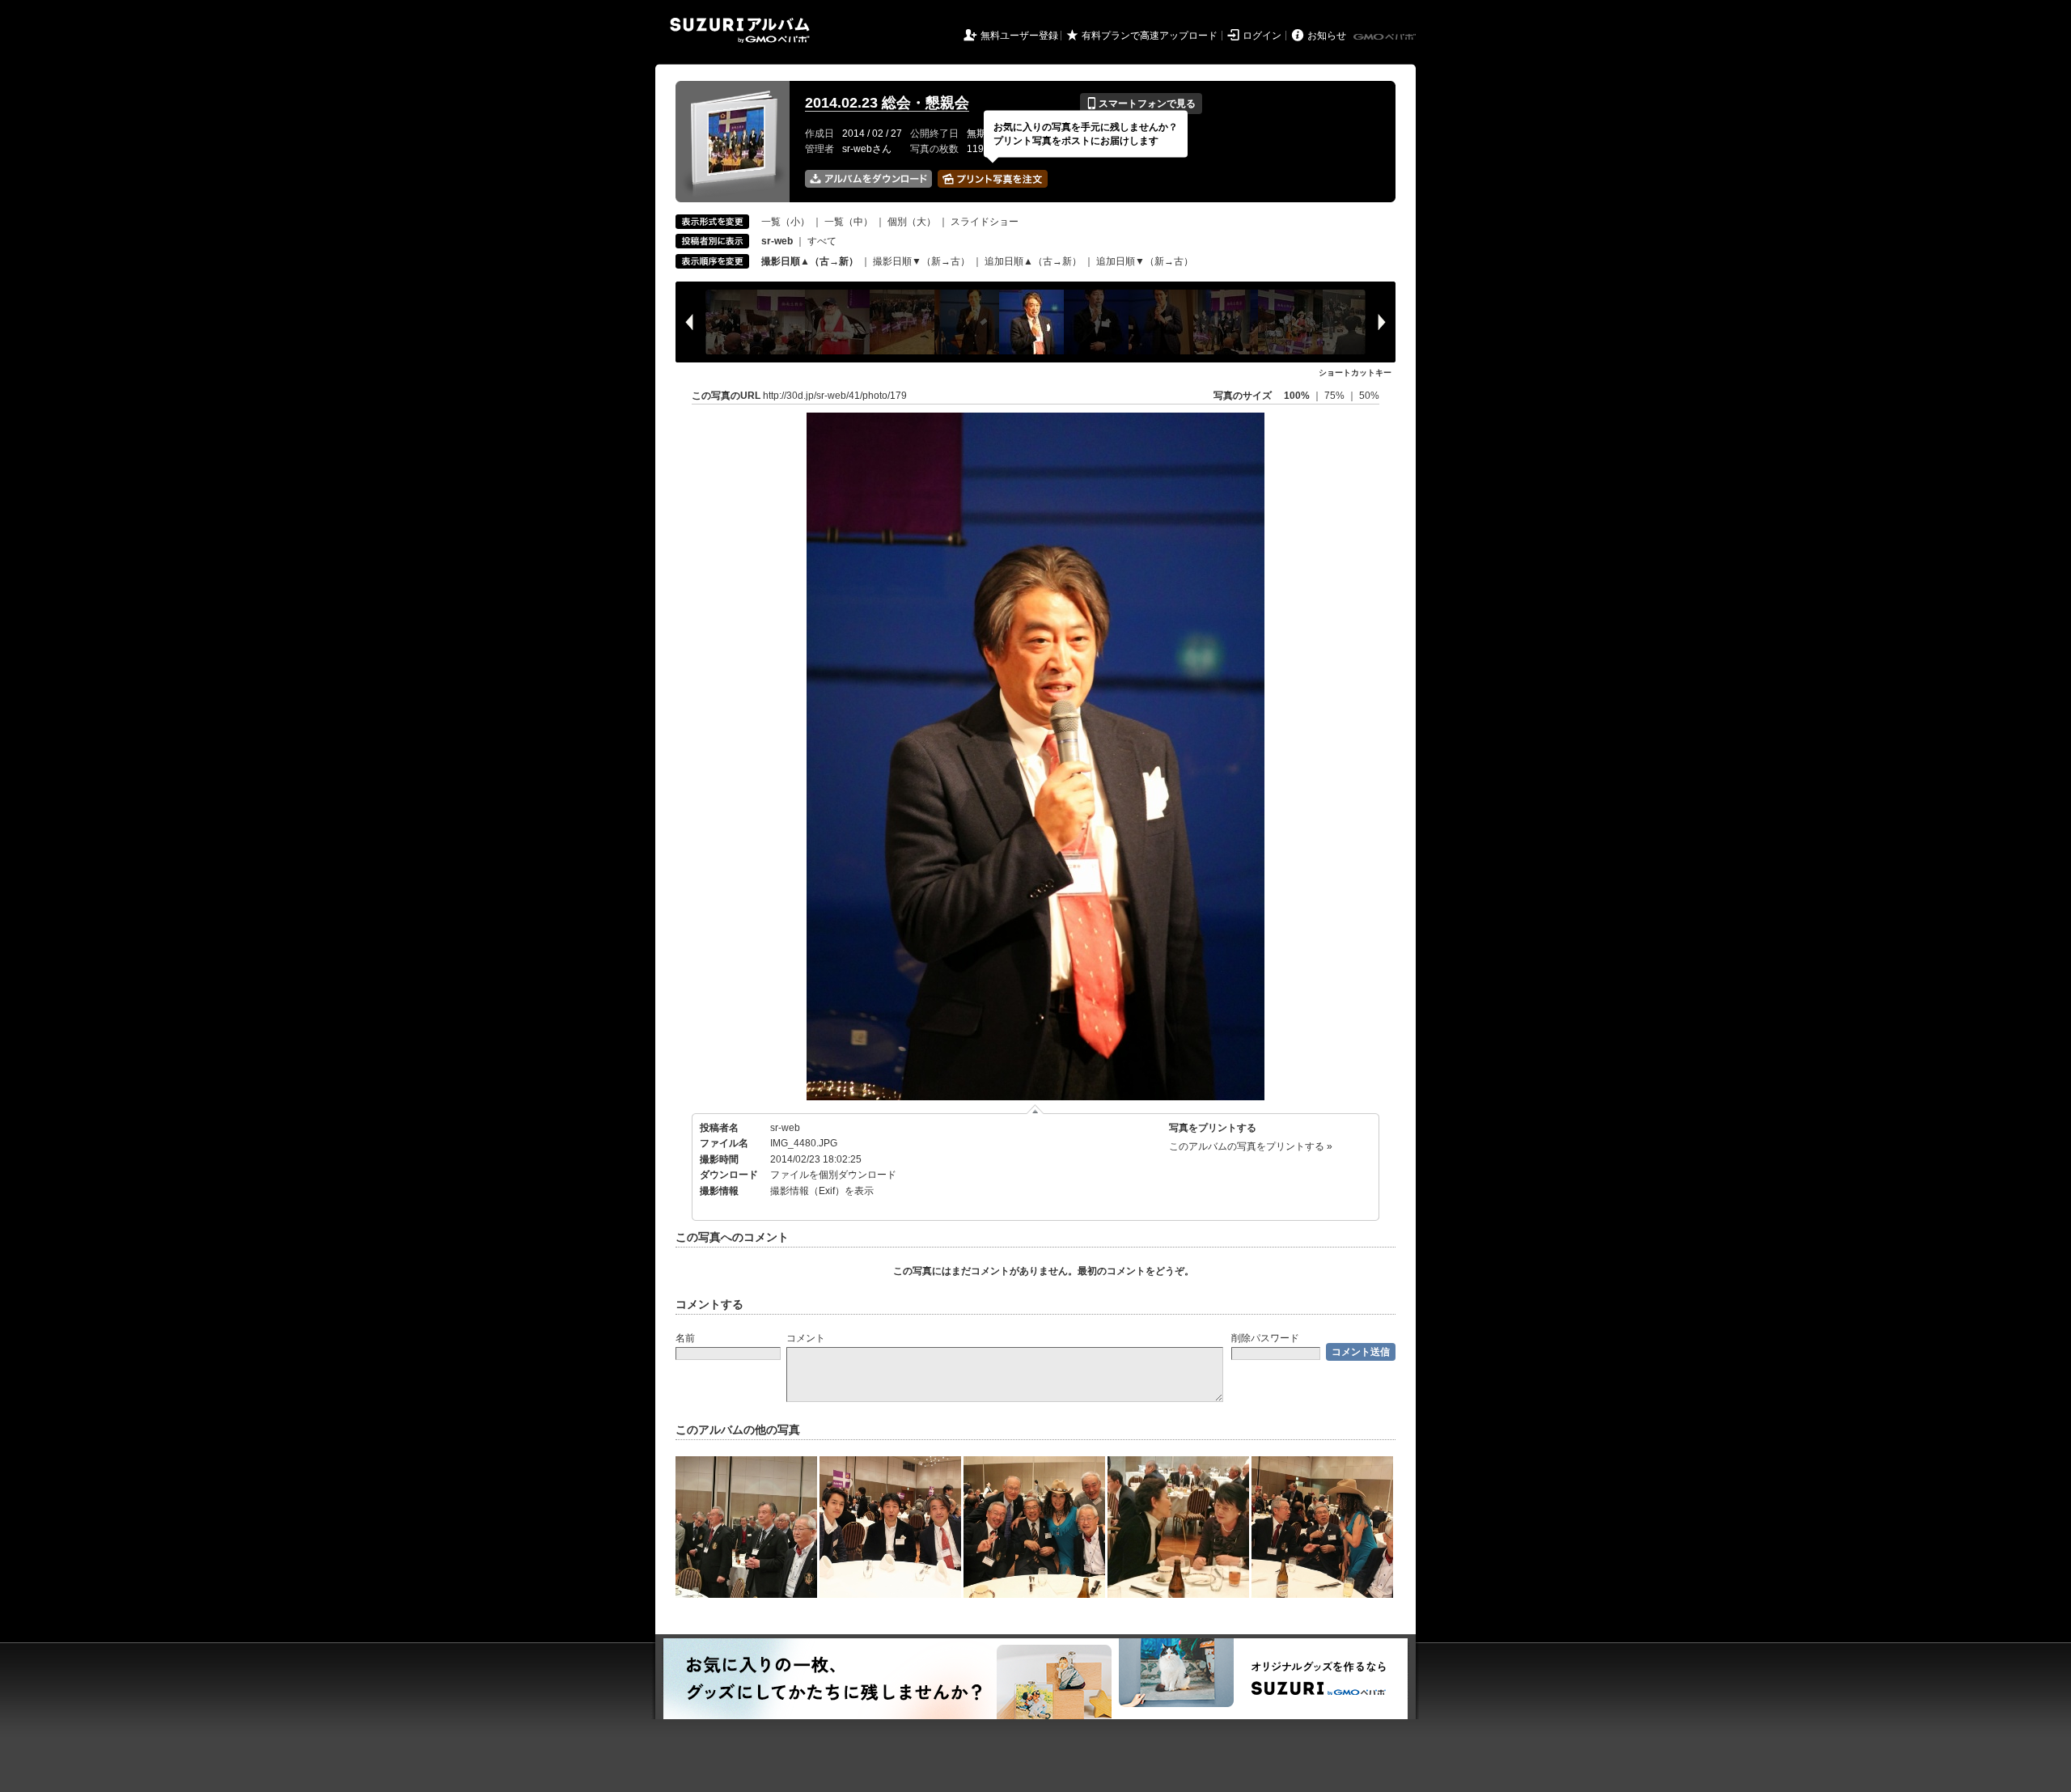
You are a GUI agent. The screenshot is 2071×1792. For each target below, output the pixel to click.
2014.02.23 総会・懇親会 (887, 103)
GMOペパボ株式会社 (1386, 37)
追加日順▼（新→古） (1145, 261)
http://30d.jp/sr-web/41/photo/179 (835, 396)
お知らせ (1327, 36)
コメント (806, 1338)
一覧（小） (786, 222)
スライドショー (985, 222)
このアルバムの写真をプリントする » (1251, 1146)
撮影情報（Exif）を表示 (822, 1191)
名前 (685, 1338)
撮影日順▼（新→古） (921, 261)
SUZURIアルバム (740, 30)
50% (1369, 396)
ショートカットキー (1355, 373)
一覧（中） (849, 222)
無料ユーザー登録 (1019, 36)
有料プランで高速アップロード (1150, 36)
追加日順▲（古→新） (1033, 261)
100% (1297, 396)
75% (1336, 396)
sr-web (785, 1128)
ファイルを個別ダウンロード (833, 1175)
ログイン (1262, 36)
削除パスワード (1265, 1338)
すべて (822, 241)
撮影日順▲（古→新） (810, 261)
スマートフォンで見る (1141, 104)
